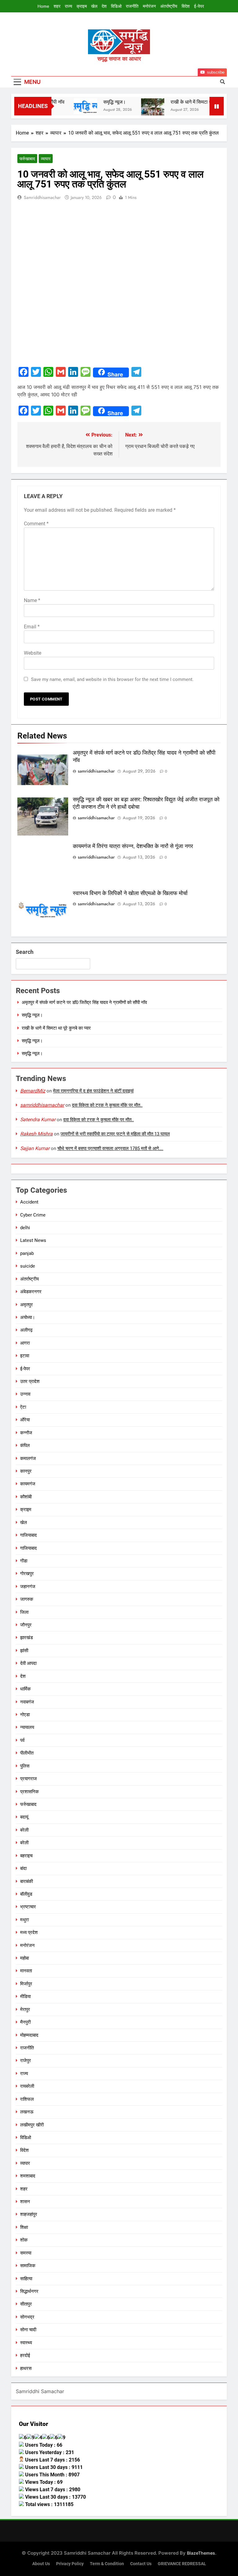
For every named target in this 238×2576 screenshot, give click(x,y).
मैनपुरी (25, 2022)
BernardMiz (33, 1091)
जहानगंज (28, 1587)
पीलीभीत (27, 1753)
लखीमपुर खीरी (32, 2125)
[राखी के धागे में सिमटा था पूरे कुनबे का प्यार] (138, 110)
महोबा (24, 1958)
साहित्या (26, 2279)
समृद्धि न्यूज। (100, 102)
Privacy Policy (70, 2564)
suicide (28, 1266)
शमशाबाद (28, 2176)
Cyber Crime (33, 1215)
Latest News (33, 1240)
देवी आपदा (28, 1663)
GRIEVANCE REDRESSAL (182, 2564)
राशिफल (27, 2099)
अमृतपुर (26, 1305)
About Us (41, 2564)
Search (25, 952)
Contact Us (141, 2564)
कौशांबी (26, 1497)
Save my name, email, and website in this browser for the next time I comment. (112, 679)
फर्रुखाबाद (27, 159)
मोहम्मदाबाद (29, 2035)
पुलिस (25, 1766)
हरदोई (25, 2355)
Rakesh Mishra (36, 1134)
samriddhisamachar (42, 197)
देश (104, 6)
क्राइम (82, 6)
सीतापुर (26, 2304)
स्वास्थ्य (26, 2343)
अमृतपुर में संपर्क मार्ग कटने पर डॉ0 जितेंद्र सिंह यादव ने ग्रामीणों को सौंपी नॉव (84, 1002)
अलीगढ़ (26, 1330)
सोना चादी (28, 2330)
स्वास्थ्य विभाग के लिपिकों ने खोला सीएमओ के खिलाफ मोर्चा (130, 893)
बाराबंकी (26, 1881)
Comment (36, 524)
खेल (94, 6)
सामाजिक (28, 2266)
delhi (25, 1228)
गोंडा (24, 1561)
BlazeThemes (201, 2553)
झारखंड (26, 1638)
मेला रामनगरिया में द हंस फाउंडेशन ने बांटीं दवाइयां (93, 1091)
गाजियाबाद (29, 1535)
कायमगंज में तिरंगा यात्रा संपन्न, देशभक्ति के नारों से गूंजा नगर (133, 846)
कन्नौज (26, 1433)
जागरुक (27, 1599)
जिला (24, 1612)
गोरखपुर (27, 1574)
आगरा (25, 1343)
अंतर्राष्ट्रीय (169, 6)
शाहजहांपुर (29, 2214)
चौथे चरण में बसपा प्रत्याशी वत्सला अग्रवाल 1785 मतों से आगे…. (110, 1148)
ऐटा (23, 1407)
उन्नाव (25, 1394)
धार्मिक (25, 1689)
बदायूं (24, 1817)
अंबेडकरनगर (31, 1292)
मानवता (26, 1971)
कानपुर (26, 1471)
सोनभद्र (27, 2317)
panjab (27, 1253)
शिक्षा (24, 2227)
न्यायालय (27, 1727)
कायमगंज (28, 1484)
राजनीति (132, 6)
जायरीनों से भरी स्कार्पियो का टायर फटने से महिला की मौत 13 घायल (115, 1134)
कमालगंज (28, 1458)
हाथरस (26, 2368)
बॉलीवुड (26, 1894)
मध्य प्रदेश (29, 1932)
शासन (25, 2202)
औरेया (25, 1420)
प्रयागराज (29, 1779)
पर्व (22, 1740)
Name (32, 600)
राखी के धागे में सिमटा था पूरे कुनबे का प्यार (193, 102)
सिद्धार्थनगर (29, 2291)
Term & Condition (107, 2564)
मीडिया (25, 1997)
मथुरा (24, 1920)
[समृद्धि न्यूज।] (71, 106)
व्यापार (46, 159)
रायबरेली (27, 2086)
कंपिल (25, 1445)
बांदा (23, 1868)
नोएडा (25, 1715)
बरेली (24, 1830)
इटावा (25, 1356)
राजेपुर (26, 2061)
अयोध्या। (28, 1317)
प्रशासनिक (29, 1792)
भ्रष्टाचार (28, 1907)
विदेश (186, 6)
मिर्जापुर (26, 1984)
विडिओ (116, 6)
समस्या (26, 2253)
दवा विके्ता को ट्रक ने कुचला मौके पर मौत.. (107, 1105)
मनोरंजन (149, 6)
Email (32, 627)
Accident (29, 1202)
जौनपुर (26, 1625)
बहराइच (26, 1856)
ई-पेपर (199, 6)
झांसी (24, 1651)
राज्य (68, 6)
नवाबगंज (27, 1702)
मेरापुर (25, 2010)
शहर (57, 6)
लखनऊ (27, 2112)
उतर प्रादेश (30, 1381)
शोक (24, 2240)
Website (33, 653)
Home (43, 6)
